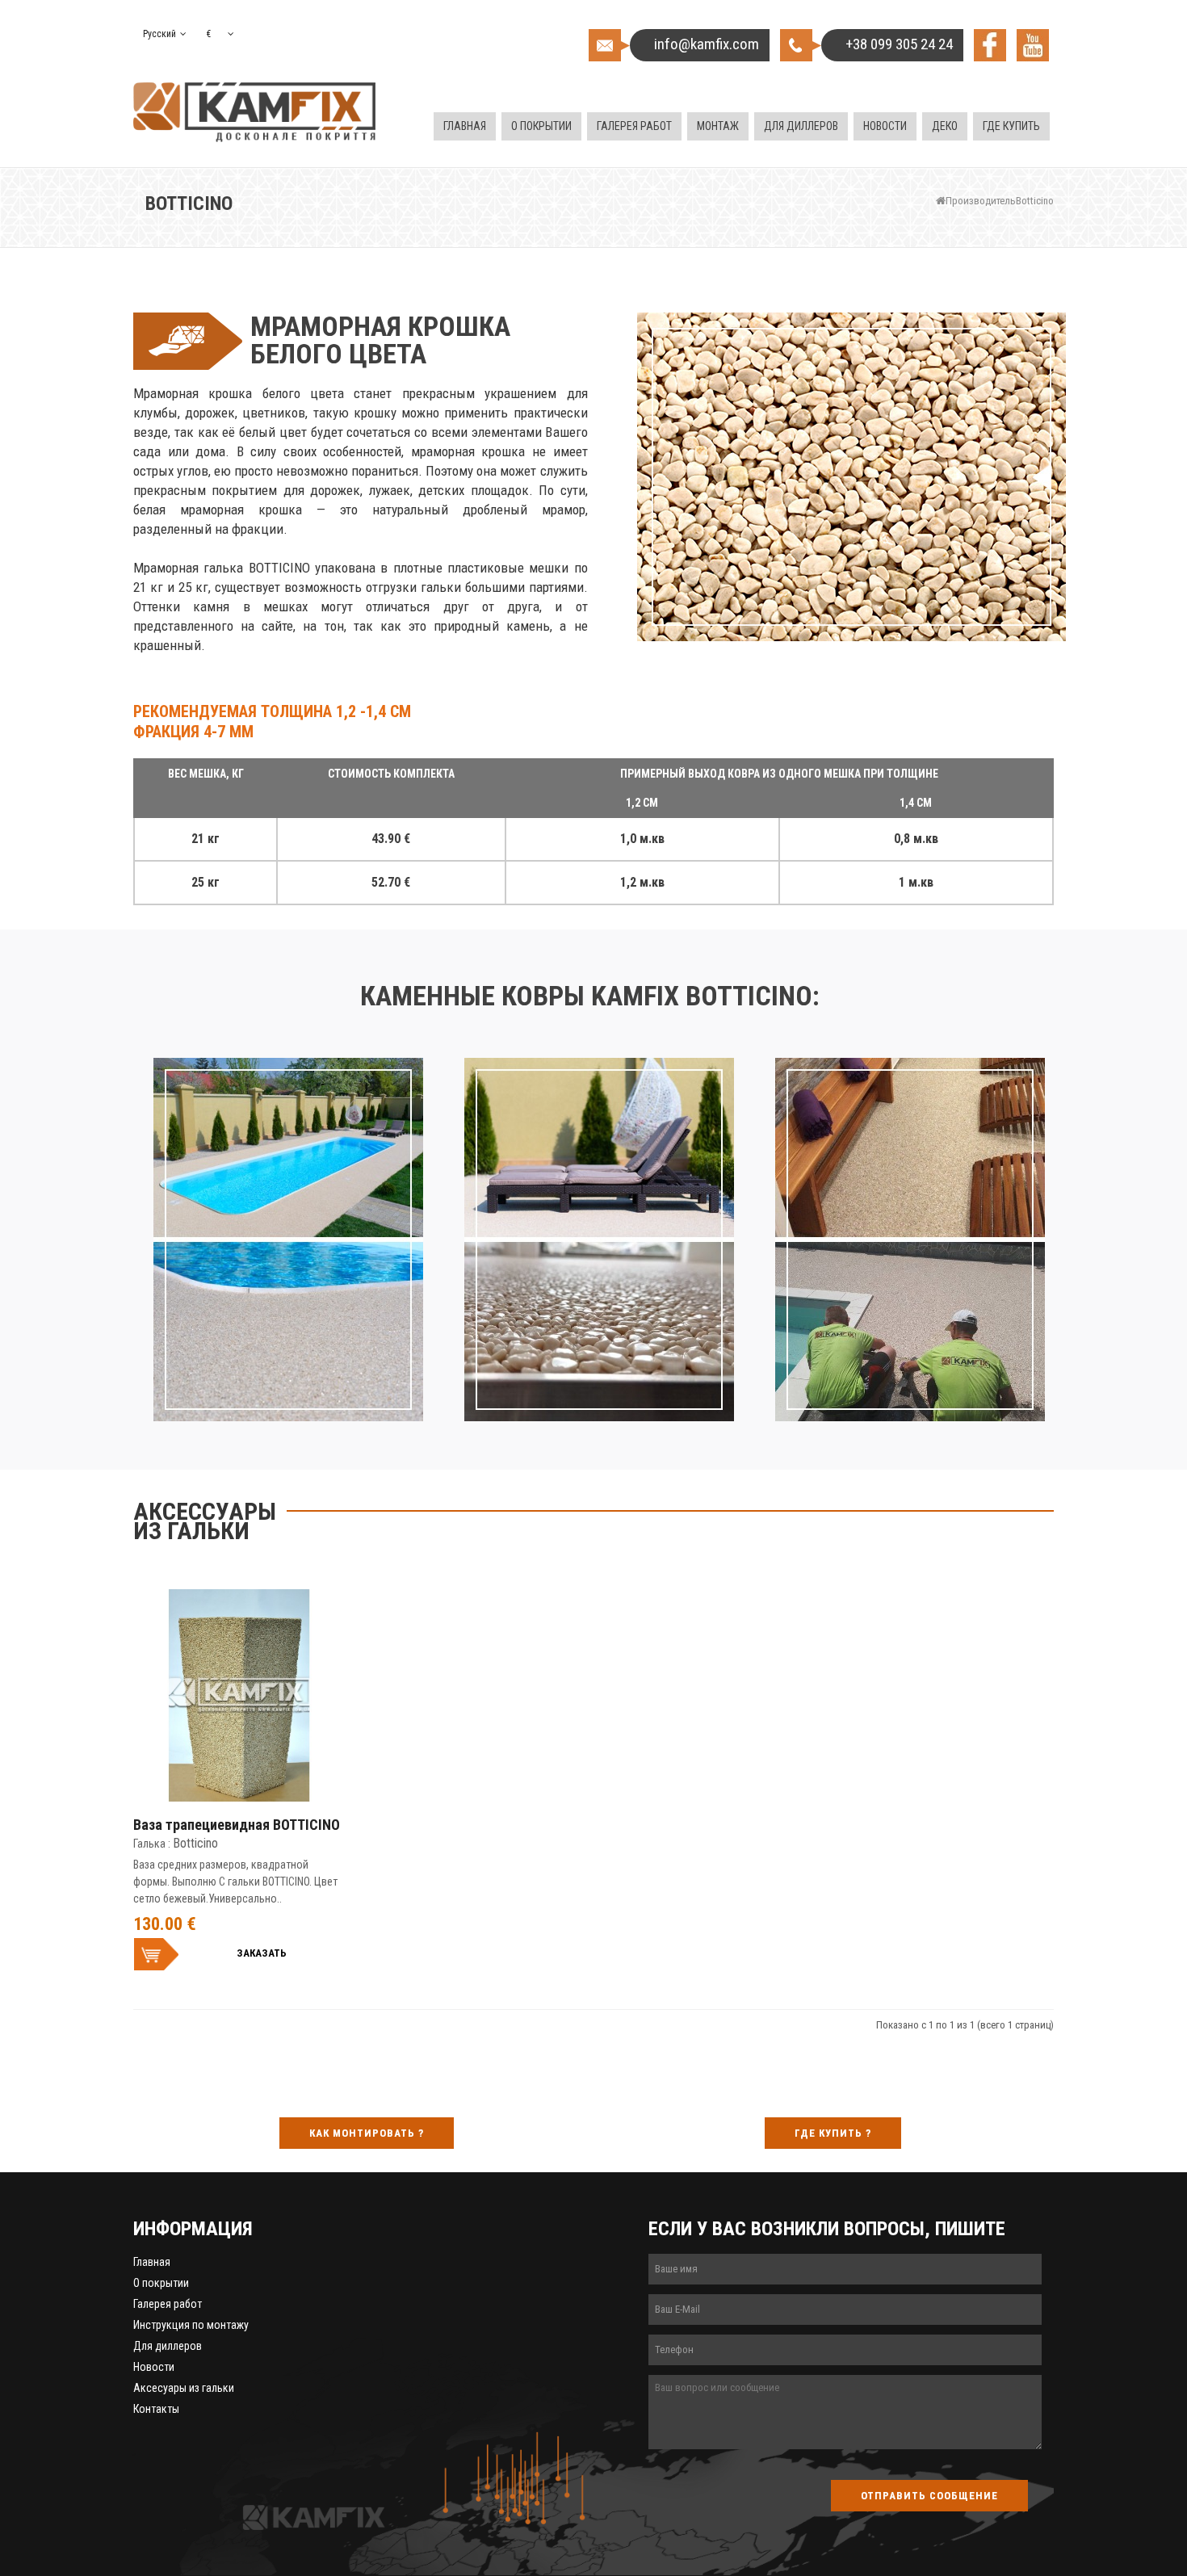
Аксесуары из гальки (184, 2388)
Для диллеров (168, 2346)
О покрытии (161, 2283)
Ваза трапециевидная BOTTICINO (237, 1825)
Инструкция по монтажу (191, 2325)
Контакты (156, 2409)
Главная (152, 2262)
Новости (154, 2367)
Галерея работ (168, 2304)
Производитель (981, 201)
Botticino (1035, 201)
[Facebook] (990, 45)
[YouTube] (1033, 45)
